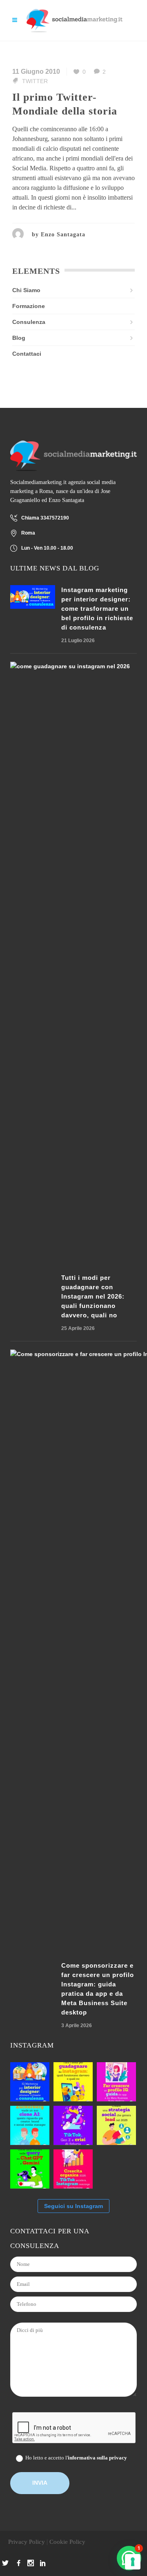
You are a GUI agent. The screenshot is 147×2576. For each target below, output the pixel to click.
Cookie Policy (67, 2542)
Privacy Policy (27, 2542)
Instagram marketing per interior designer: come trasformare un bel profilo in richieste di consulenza (97, 609)
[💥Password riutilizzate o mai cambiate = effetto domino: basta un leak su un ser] (116, 2169)
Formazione (29, 306)
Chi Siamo (26, 290)
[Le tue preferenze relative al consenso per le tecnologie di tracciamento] (133, 2562)
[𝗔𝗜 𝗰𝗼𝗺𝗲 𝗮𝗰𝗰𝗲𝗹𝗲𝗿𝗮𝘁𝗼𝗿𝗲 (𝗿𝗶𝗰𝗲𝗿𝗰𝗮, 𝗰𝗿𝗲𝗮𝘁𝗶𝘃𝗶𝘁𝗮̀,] (116, 2125)
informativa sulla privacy (97, 2458)
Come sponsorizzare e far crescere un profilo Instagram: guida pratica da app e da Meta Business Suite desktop (98, 1989)
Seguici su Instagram (73, 2206)
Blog (19, 338)
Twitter (35, 81)
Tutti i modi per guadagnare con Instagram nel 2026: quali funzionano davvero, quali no (93, 1296)
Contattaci (27, 354)
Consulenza (29, 322)
